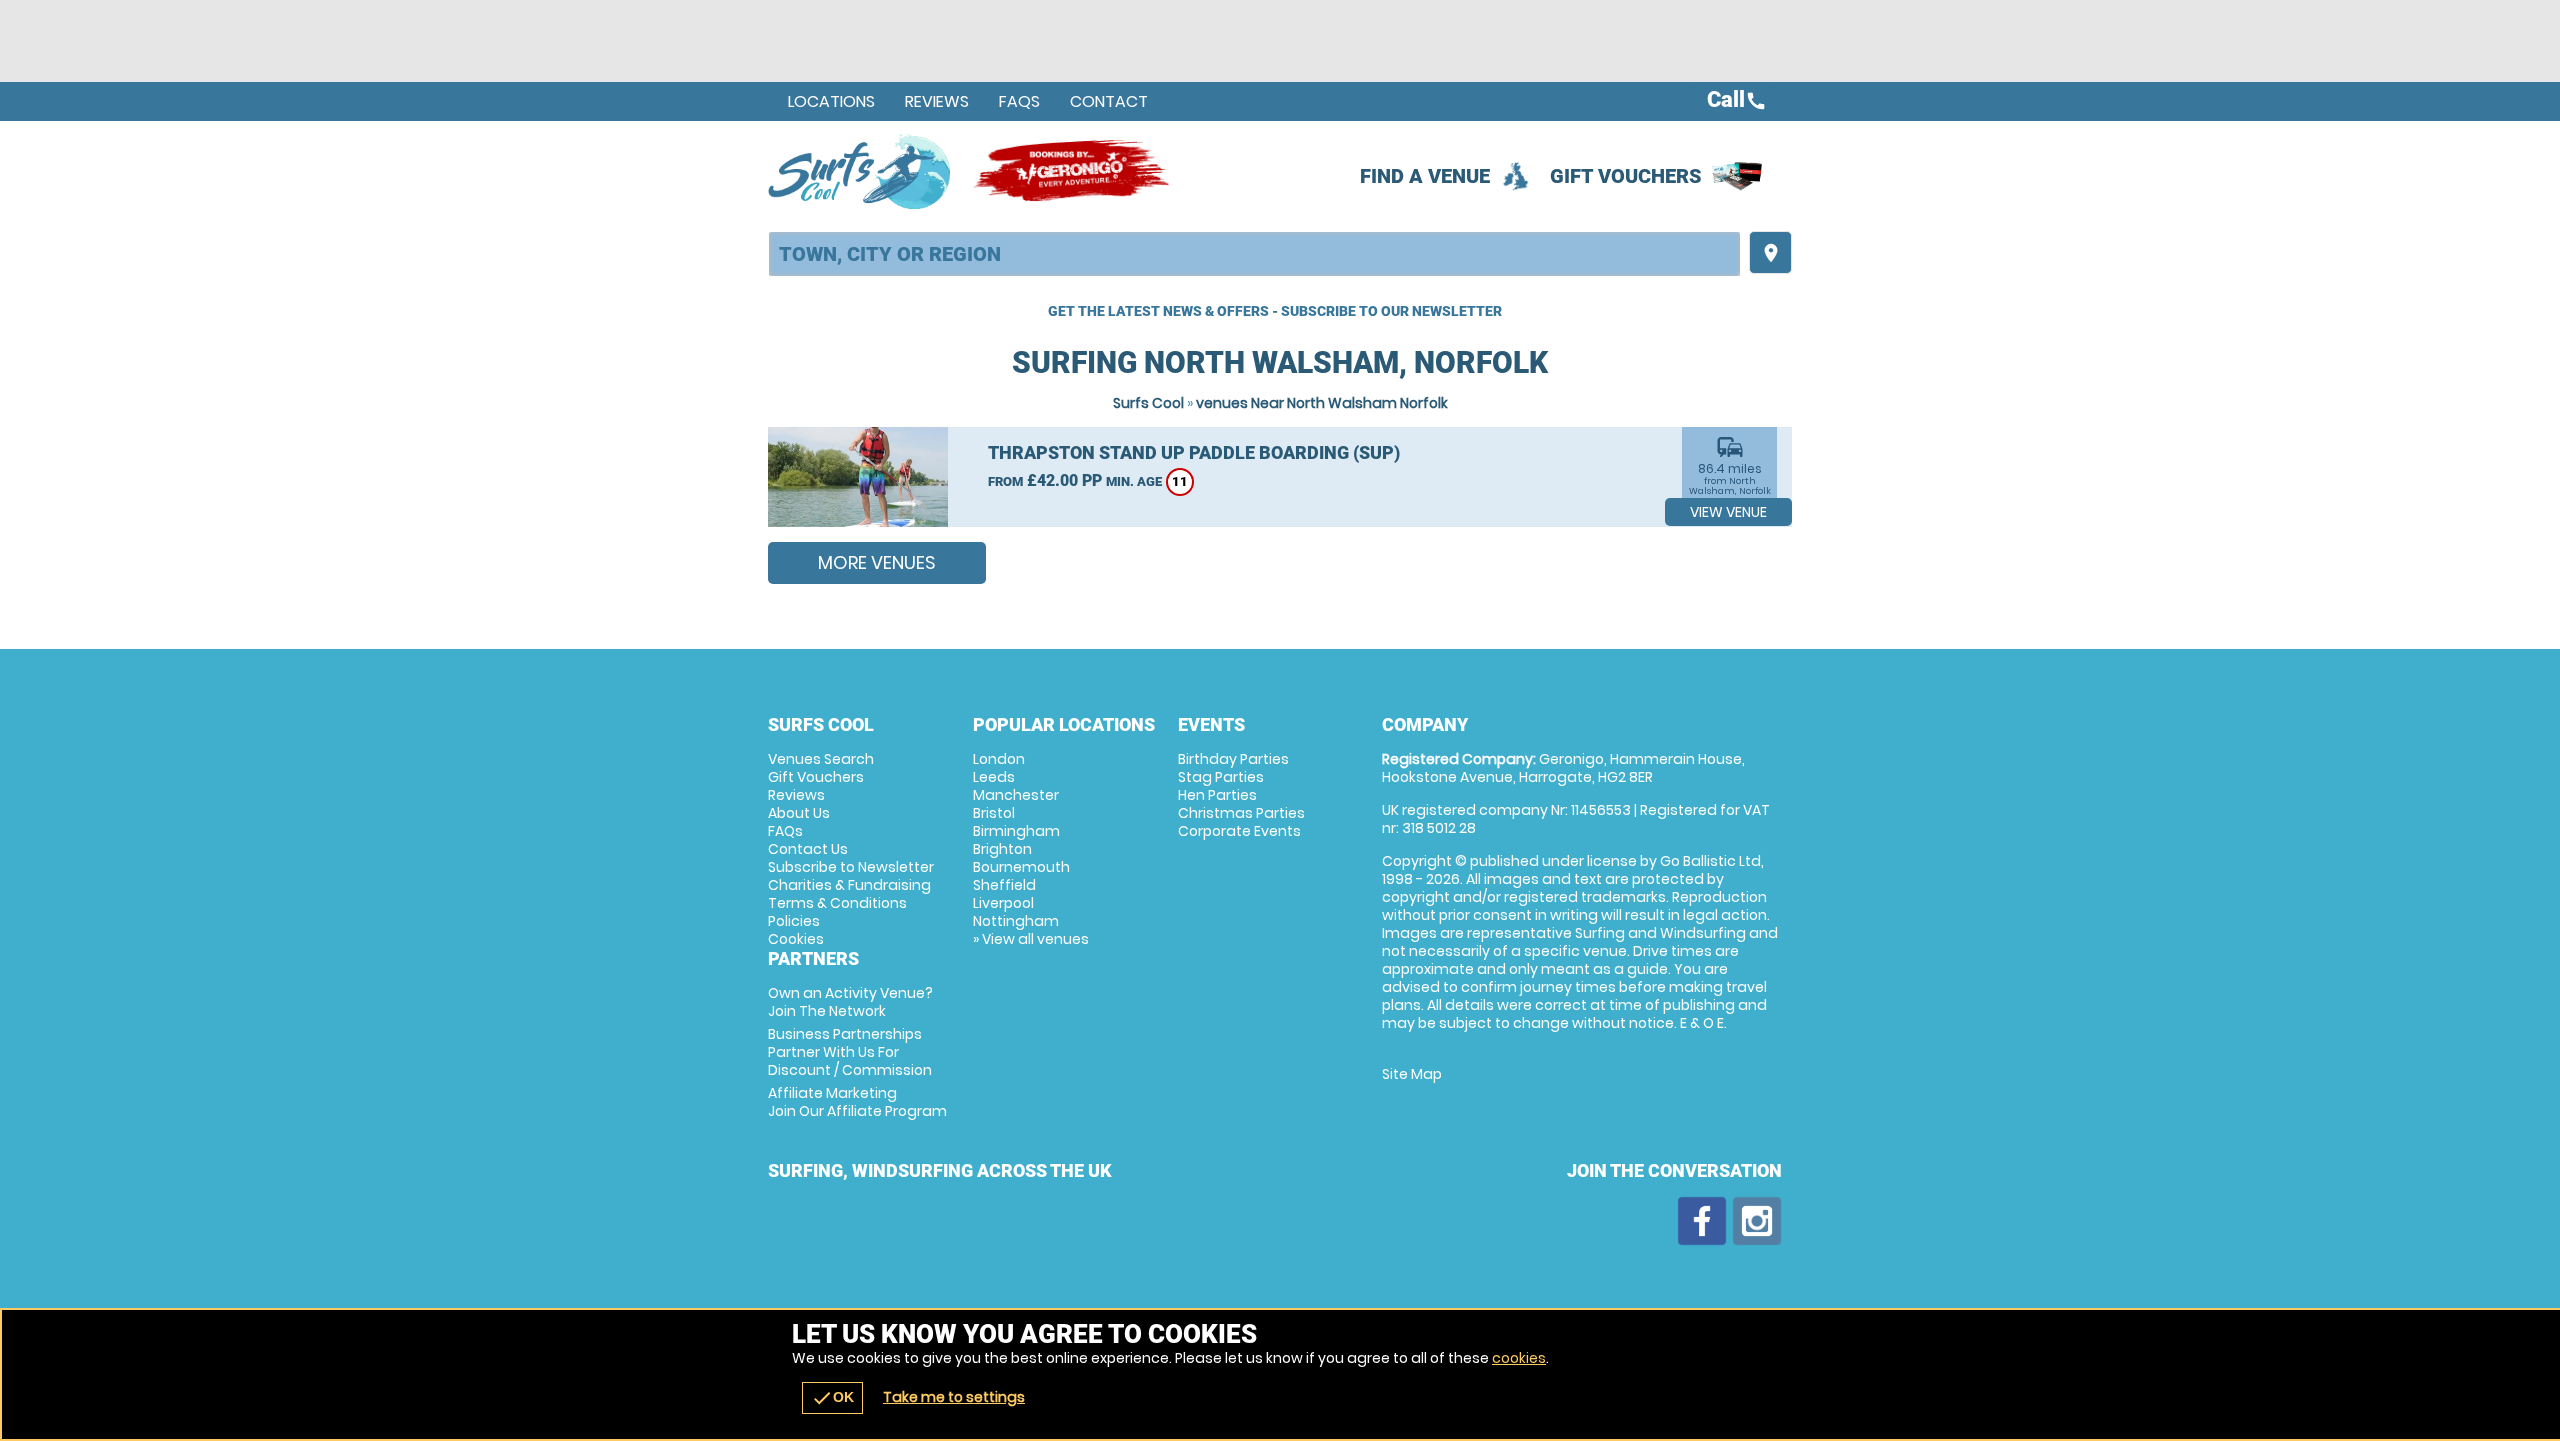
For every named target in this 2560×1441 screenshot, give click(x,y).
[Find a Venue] (1254, 254)
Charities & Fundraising (849, 885)
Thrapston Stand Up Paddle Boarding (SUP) (1194, 452)
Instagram (1757, 1221)
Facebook (1702, 1221)
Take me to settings (954, 1397)
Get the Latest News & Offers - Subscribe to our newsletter (1275, 311)
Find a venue (1425, 176)
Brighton (1002, 849)
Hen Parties (1217, 795)
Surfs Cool (1148, 403)
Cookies (796, 939)
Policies (794, 921)
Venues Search (821, 759)
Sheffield (1004, 885)
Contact (1109, 101)
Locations (831, 101)
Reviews (937, 101)
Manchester (1016, 795)
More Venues (877, 562)
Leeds (994, 777)
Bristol (994, 813)
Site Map (1412, 1074)
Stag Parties (1221, 777)
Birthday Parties (1233, 759)
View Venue (1728, 512)
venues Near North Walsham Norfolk (1322, 403)
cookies (1519, 1358)
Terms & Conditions (837, 903)
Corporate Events (1239, 831)
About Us (799, 813)
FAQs (1019, 101)
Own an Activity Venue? (850, 1002)
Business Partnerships (850, 1052)
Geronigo (1073, 171)
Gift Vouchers (1626, 176)
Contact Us (808, 849)
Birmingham (1016, 831)
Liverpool (1003, 903)
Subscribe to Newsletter (851, 867)
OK (832, 1398)
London (999, 759)
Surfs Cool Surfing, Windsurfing (860, 171)
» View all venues (1031, 939)
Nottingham (1016, 921)
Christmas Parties (1241, 813)
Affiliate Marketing (857, 1102)
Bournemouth (1021, 867)
